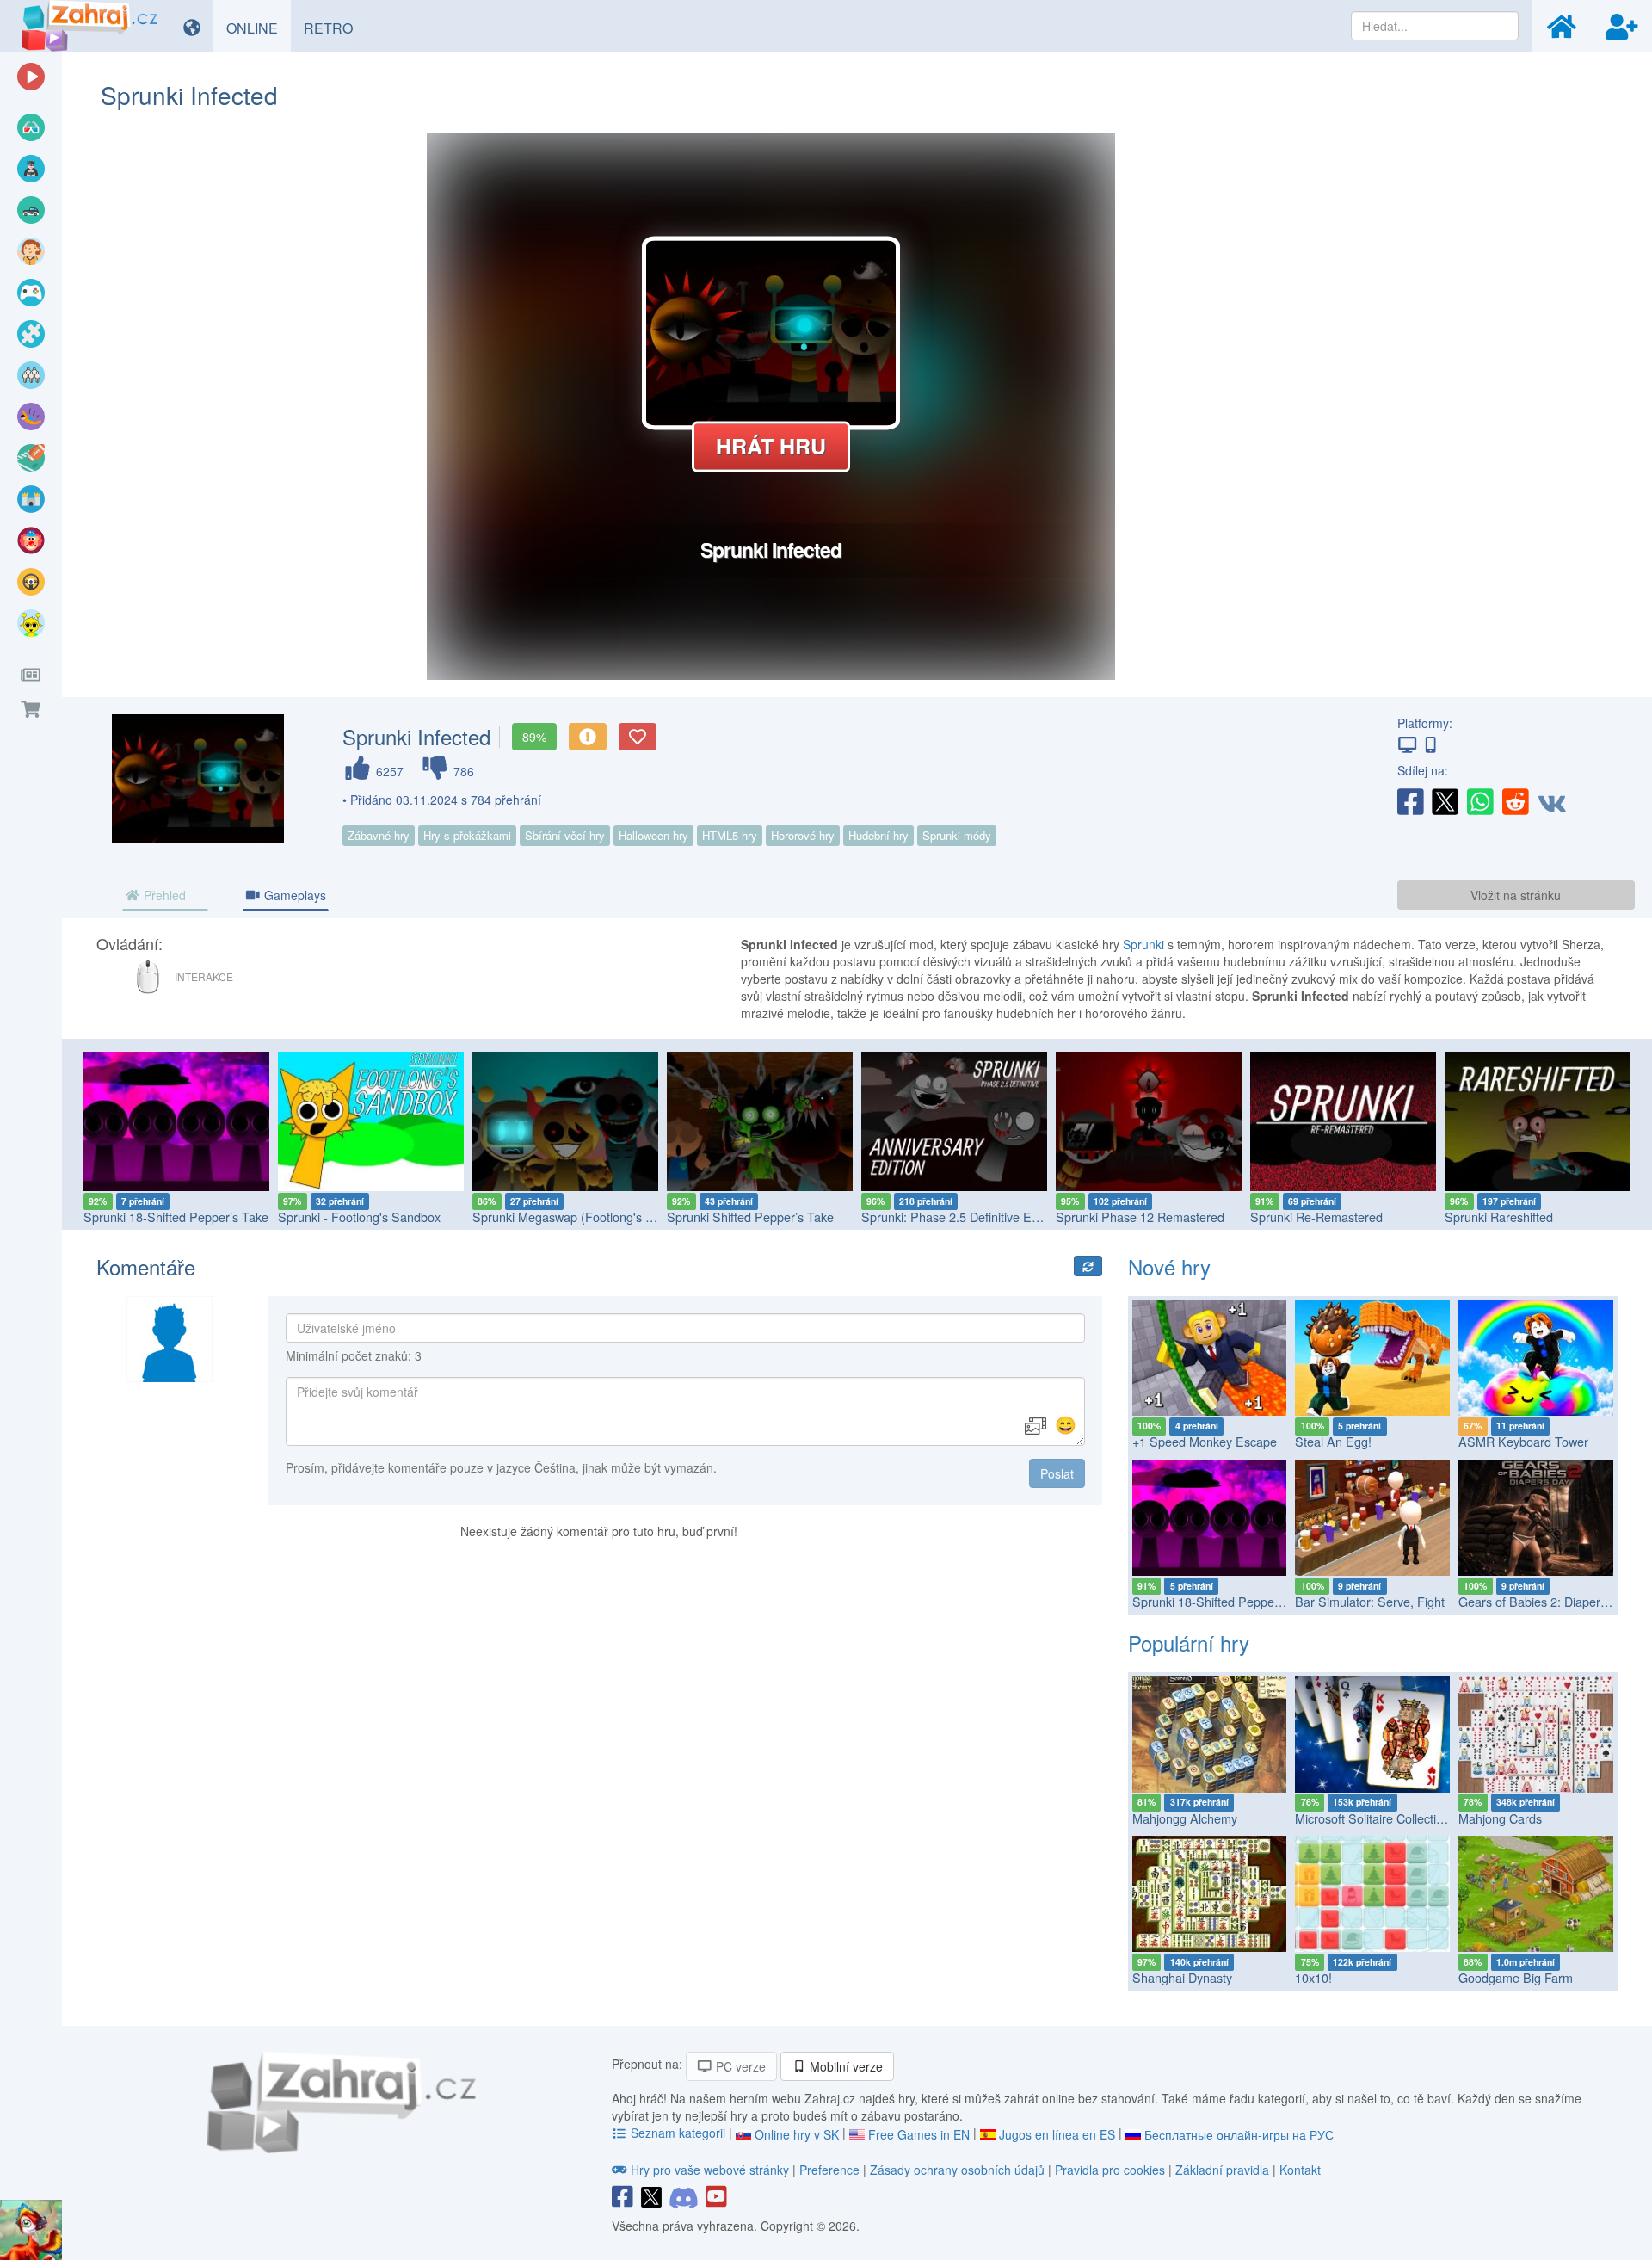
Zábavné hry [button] (379, 835)
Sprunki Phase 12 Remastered (1140, 1216)
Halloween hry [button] (653, 835)
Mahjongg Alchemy (1185, 1818)
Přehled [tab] (163, 895)
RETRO (335, 28)
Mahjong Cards (1500, 1818)
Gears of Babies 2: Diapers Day (1545, 1601)
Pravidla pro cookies (1110, 2170)
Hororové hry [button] (803, 835)
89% (534, 737)
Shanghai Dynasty (1182, 1977)
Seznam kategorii (678, 2133)
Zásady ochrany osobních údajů (957, 2170)
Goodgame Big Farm (1516, 1977)
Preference (831, 2170)
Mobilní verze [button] (844, 2066)
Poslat (1057, 1473)
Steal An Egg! (1333, 1441)
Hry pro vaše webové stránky (710, 2170)
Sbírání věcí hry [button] (565, 835)
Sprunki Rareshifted (1499, 1216)
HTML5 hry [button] (730, 835)
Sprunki (1143, 944)
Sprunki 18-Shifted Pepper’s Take (176, 1216)
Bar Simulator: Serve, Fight (1370, 1601)
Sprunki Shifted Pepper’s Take (750, 1216)
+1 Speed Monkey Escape (1205, 1441)
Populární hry (1189, 1643)
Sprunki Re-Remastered (1316, 1216)
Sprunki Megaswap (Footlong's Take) (574, 1216)
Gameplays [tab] (293, 895)
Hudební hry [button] (878, 835)
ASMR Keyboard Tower (1523, 1441)
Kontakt (1300, 2170)
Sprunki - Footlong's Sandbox (359, 1216)
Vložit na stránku (1516, 895)
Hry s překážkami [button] (467, 835)
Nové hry (1169, 1266)
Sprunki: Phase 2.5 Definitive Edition (961, 1216)
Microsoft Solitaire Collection (1372, 1818)
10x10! (1313, 1977)
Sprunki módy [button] (957, 835)
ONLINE (259, 28)
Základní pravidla (1222, 2170)
